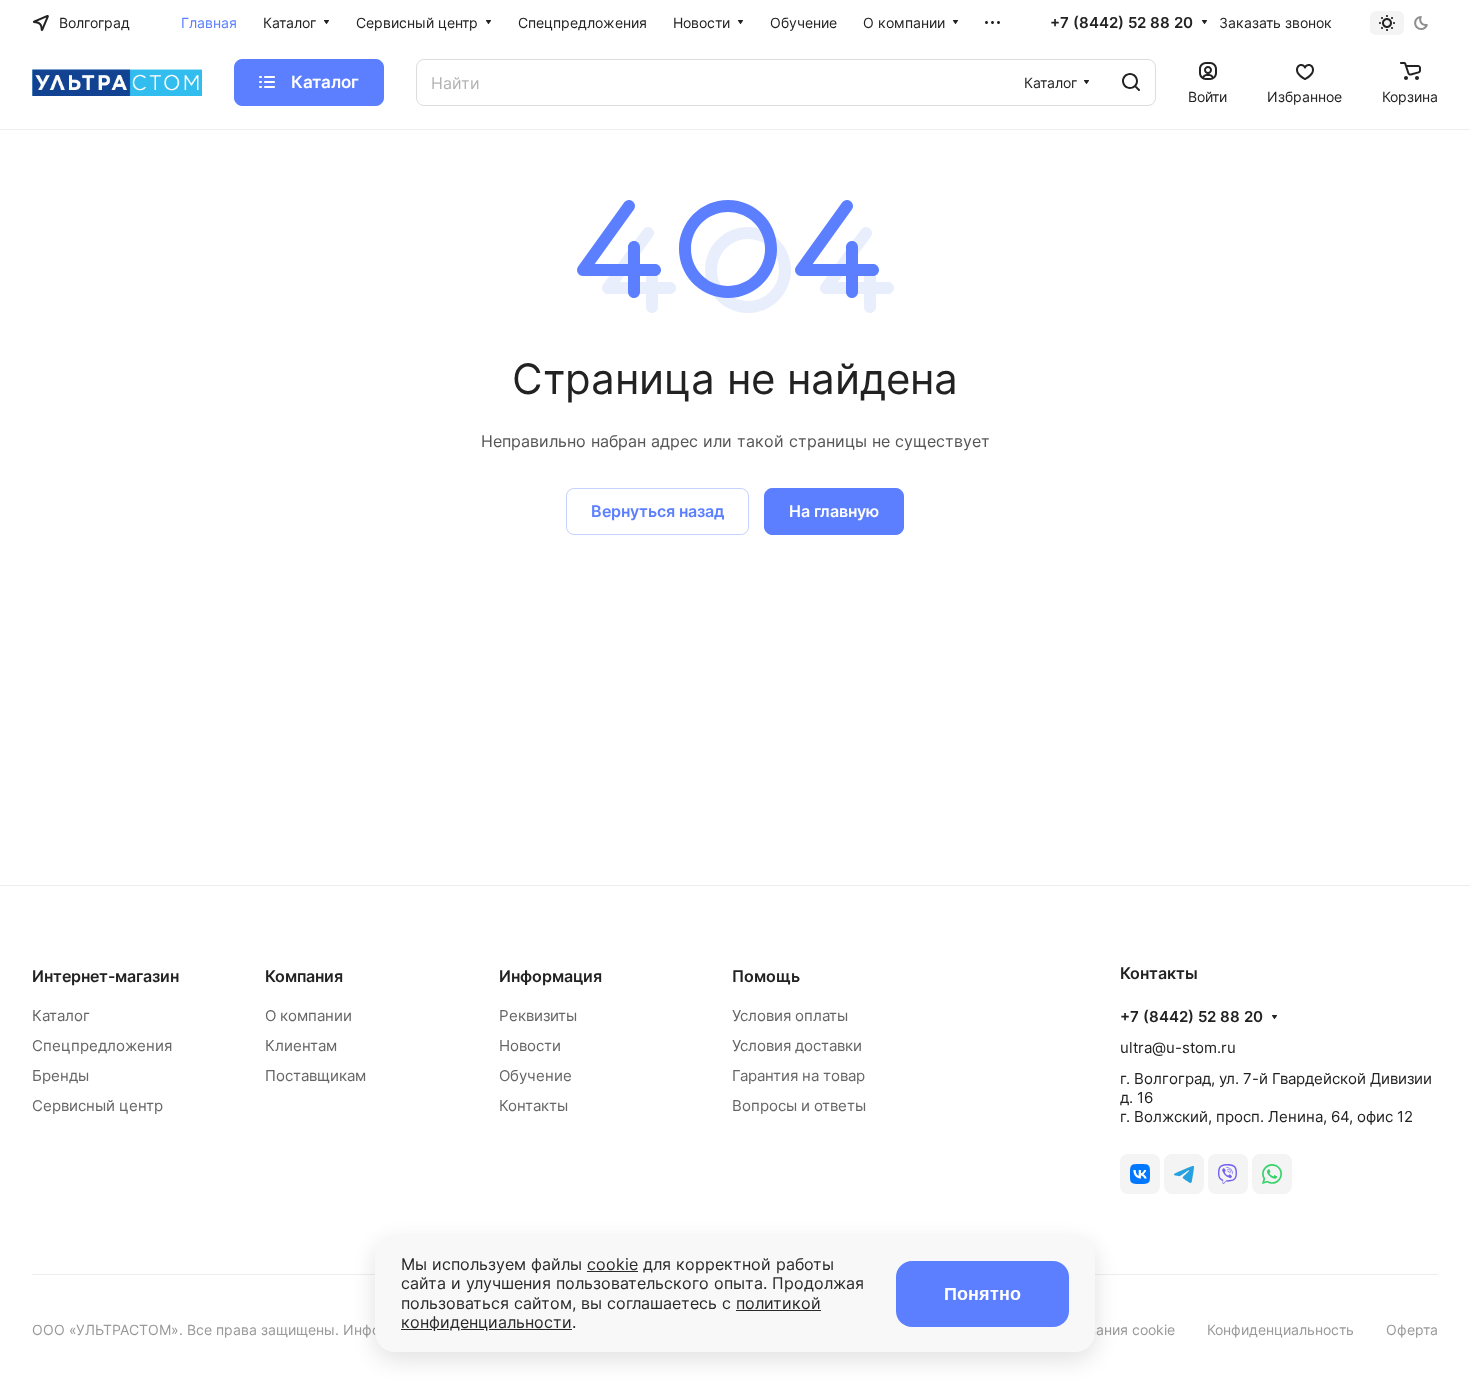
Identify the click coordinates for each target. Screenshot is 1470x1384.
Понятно (982, 1294)
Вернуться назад (657, 511)
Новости (530, 1045)
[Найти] (1131, 82)
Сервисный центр (97, 1105)
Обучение (535, 1075)
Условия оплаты (790, 1015)
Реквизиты (538, 1015)
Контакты (533, 1105)
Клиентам (301, 1045)
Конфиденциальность (1280, 1329)
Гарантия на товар (798, 1075)
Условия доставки (797, 1045)
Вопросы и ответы (799, 1105)
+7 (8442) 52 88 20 (1121, 23)
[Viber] (1228, 1174)
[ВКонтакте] (1140, 1174)
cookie (612, 1264)
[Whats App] (1272, 1174)
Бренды (60, 1075)
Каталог (61, 1015)
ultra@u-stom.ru (1178, 1047)
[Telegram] (1184, 1174)
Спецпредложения (102, 1045)
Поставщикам (315, 1075)
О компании (308, 1015)
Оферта (1412, 1329)
